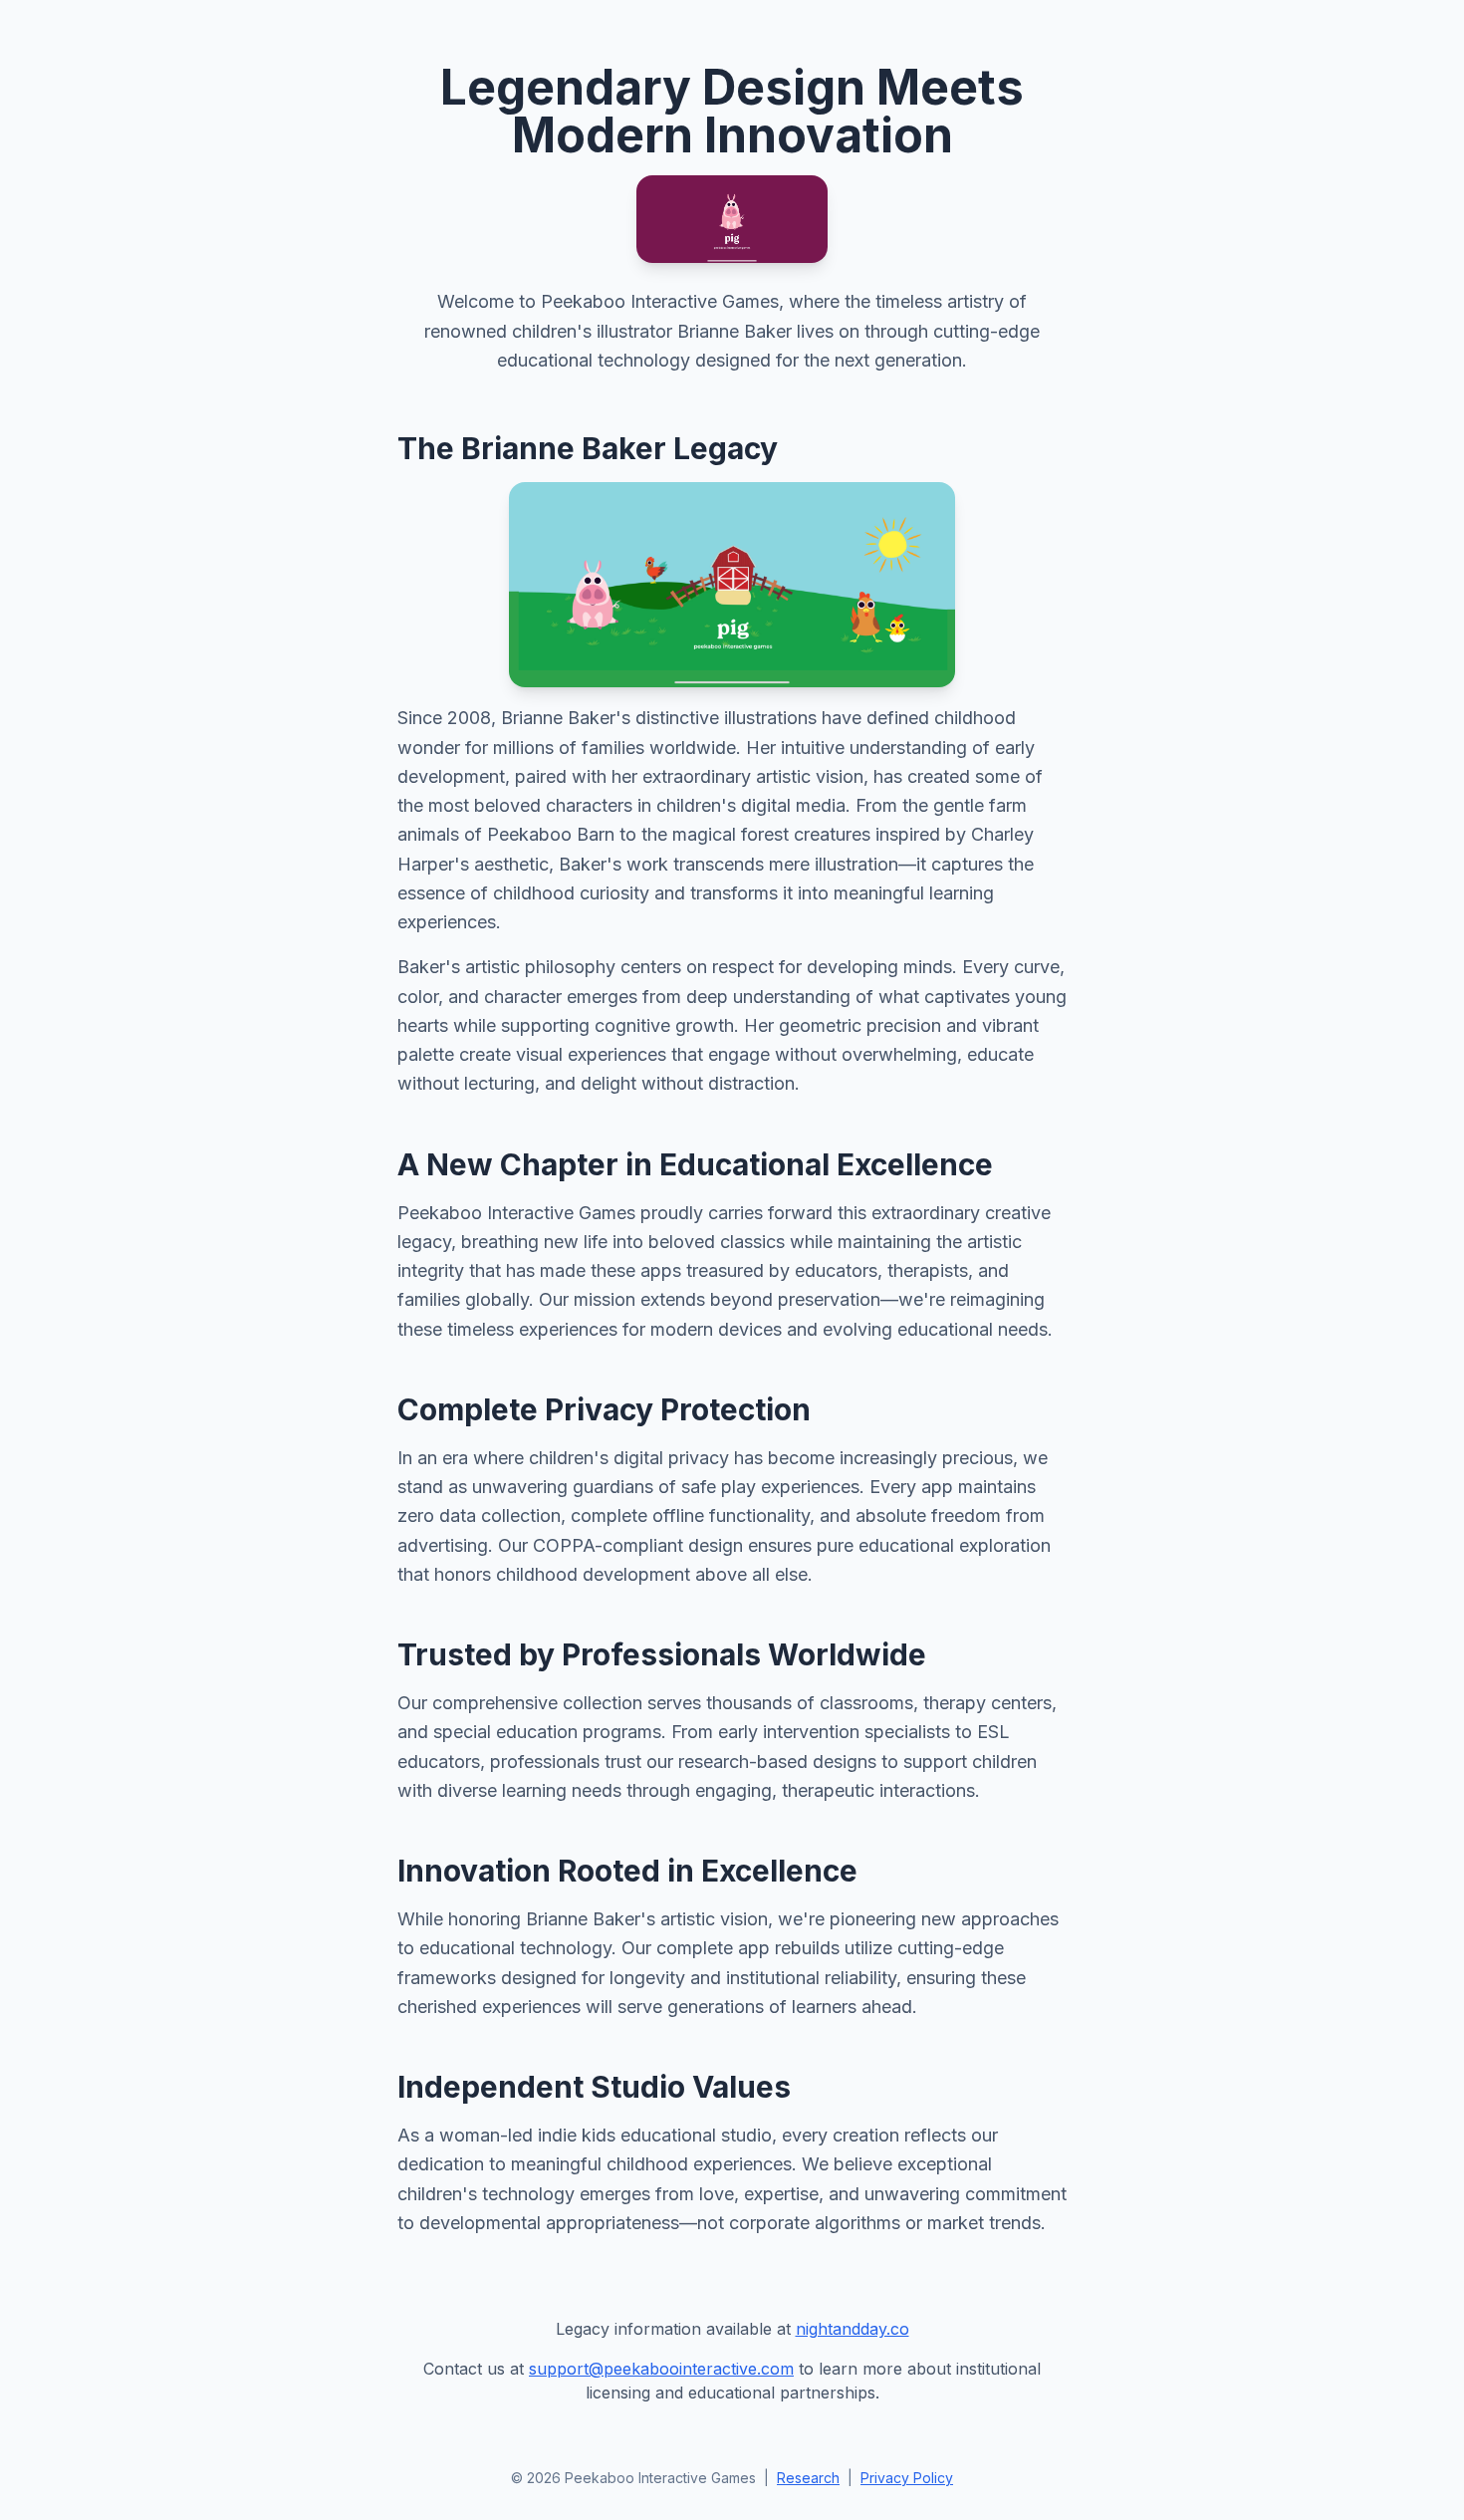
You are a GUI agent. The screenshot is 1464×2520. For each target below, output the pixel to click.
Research (808, 2478)
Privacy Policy (907, 2478)
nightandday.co (853, 2329)
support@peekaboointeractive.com (661, 2369)
